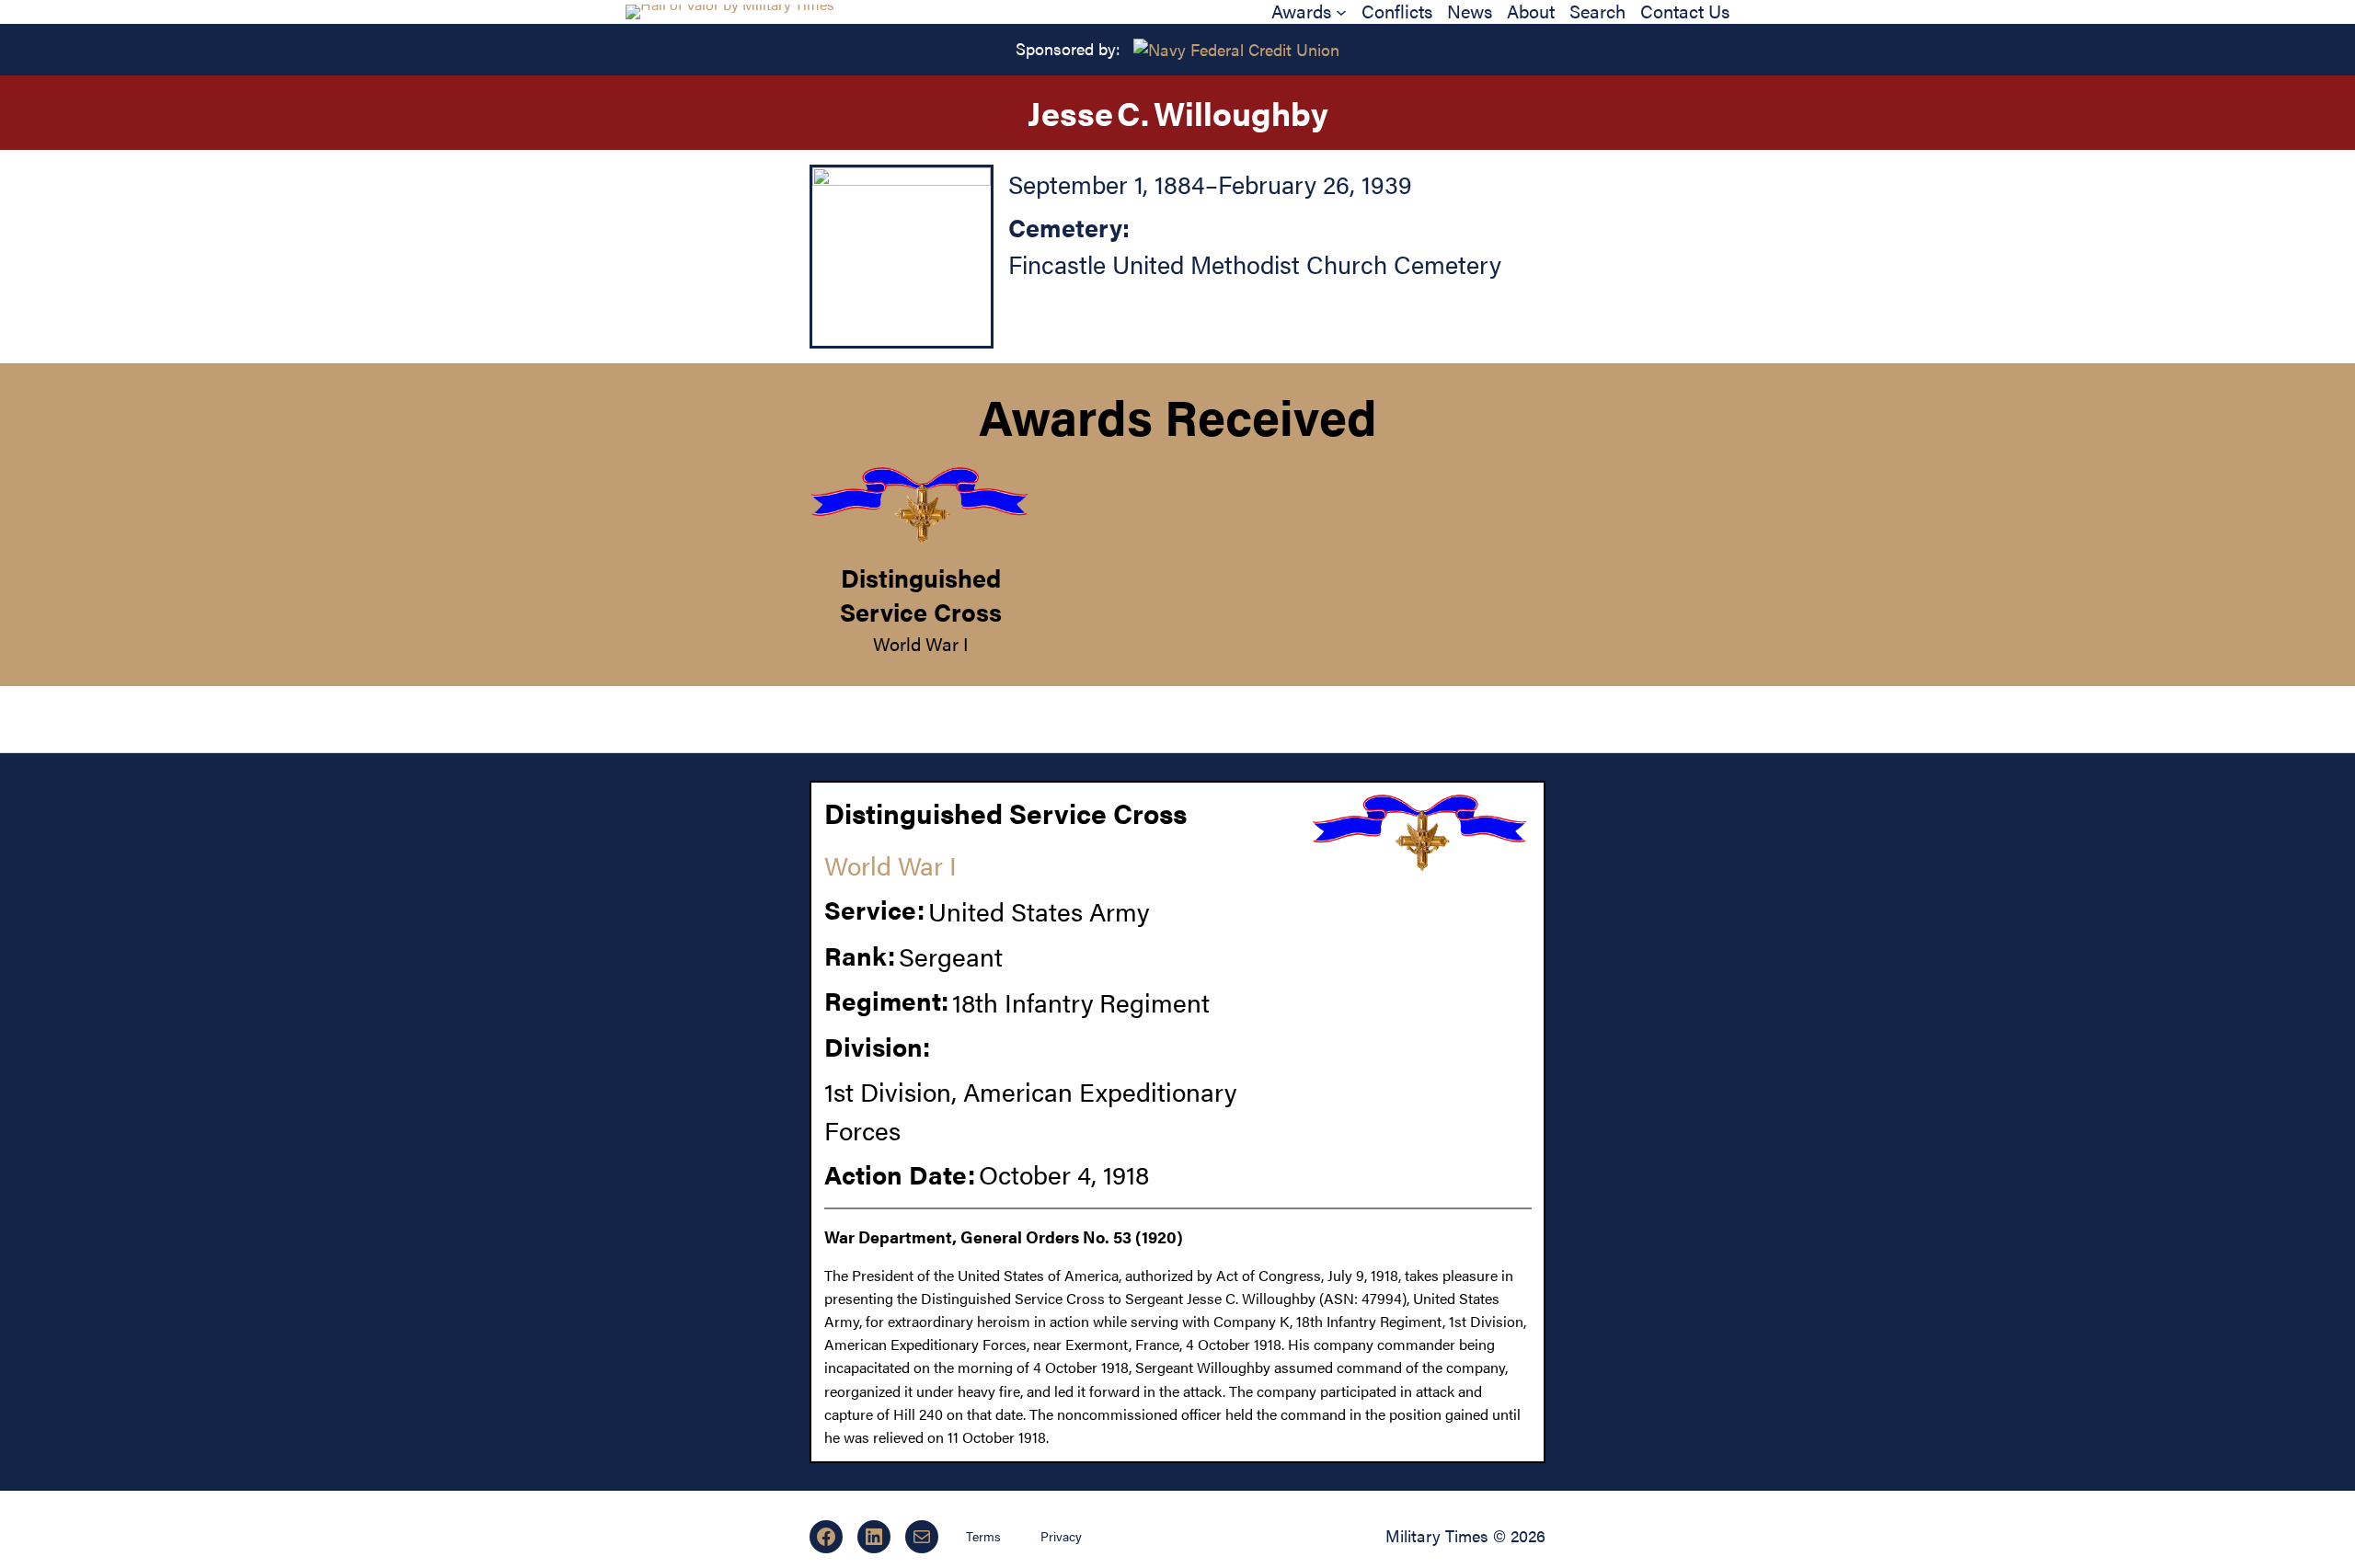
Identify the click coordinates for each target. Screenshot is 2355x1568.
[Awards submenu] (1341, 12)
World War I (921, 643)
